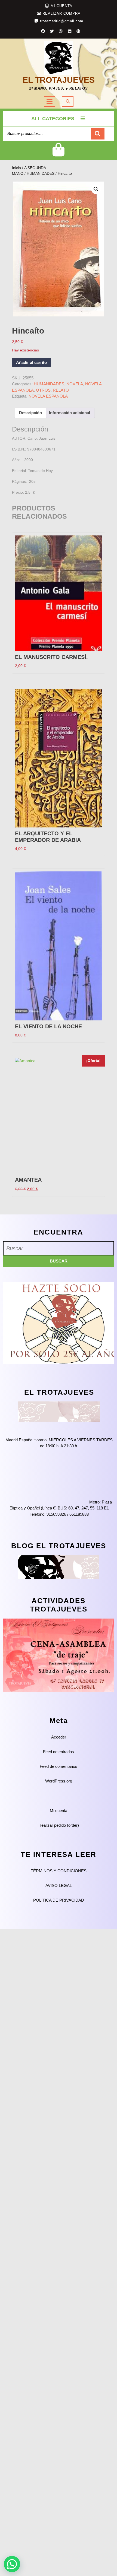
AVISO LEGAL (59, 1885)
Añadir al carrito (31, 362)
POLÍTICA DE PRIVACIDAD (59, 1900)
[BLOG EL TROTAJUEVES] (59, 1567)
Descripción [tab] (30, 413)
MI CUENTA (61, 6)
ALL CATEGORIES (53, 119)
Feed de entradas (59, 1752)
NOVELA (75, 384)
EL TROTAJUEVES (59, 80)
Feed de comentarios (59, 1766)
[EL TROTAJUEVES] (59, 1411)
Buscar (98, 134)
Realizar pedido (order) (59, 1825)
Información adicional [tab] (70, 413)
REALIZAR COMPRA (61, 13)
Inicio (16, 168)
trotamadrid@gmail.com (62, 21)
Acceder (59, 1737)
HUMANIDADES (41, 174)
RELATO (61, 390)
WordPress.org (59, 1781)
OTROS (43, 390)
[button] (96, 189)
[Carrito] (59, 154)
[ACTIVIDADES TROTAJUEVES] (59, 1655)
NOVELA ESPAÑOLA (48, 396)
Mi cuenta (59, 1811)
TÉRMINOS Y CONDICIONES (59, 1871)
